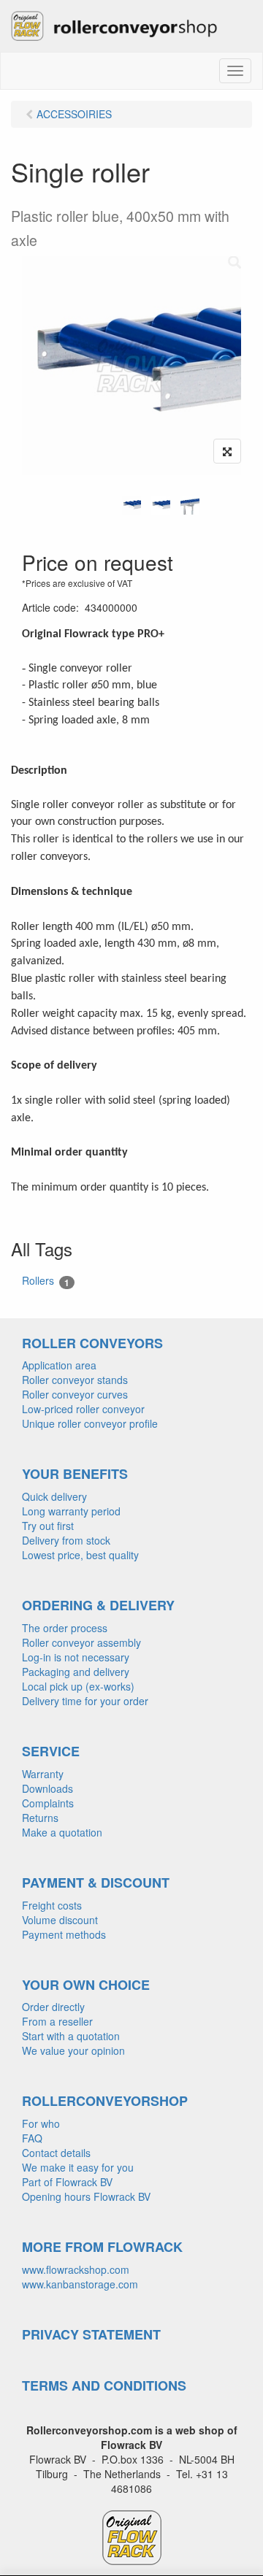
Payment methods (64, 1934)
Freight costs (52, 1905)
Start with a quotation (71, 2036)
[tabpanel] (131, 505)
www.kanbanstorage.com (80, 2284)
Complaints (48, 1803)
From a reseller (57, 2021)
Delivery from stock (66, 1540)
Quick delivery (54, 1496)
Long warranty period (71, 1511)
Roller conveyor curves (75, 1394)
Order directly (53, 2007)
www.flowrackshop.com (76, 2269)
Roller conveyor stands (75, 1380)
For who (41, 2123)
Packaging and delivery (76, 1672)
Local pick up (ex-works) (78, 1686)
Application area (59, 1365)
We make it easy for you (78, 2167)
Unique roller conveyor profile (90, 1423)
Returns (40, 1818)
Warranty (43, 1774)
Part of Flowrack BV (67, 2182)
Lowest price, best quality (80, 1555)
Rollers (46, 1281)
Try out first (48, 1526)
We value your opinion (73, 2050)
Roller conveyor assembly (81, 1642)
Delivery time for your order (85, 1701)
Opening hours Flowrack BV (86, 2196)
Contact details (56, 2153)
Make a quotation (62, 1832)
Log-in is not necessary (76, 1657)
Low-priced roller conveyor (83, 1409)
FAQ (32, 2138)
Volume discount (60, 1920)
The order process (65, 1628)
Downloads (47, 1788)
